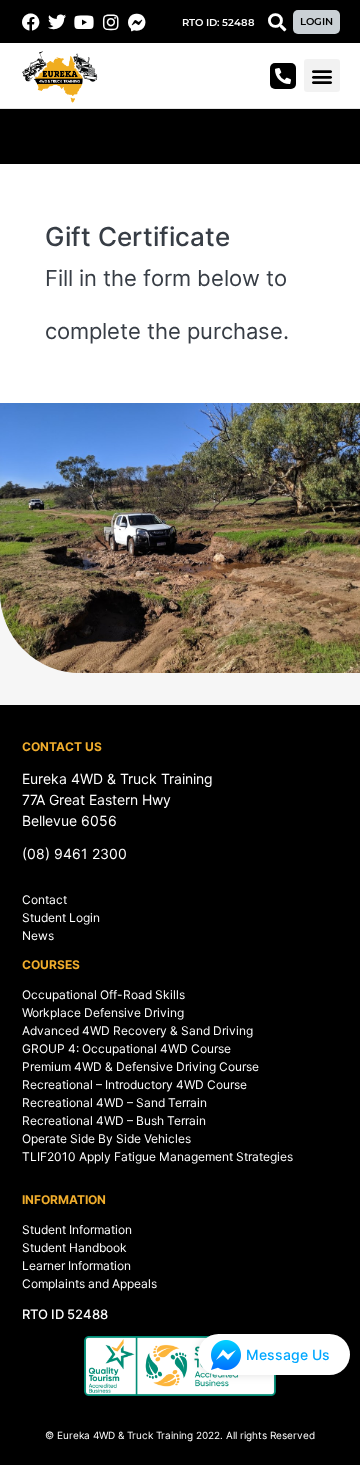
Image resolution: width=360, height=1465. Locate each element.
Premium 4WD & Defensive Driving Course (140, 1066)
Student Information (77, 1229)
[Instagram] (111, 22)
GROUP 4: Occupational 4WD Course (126, 1048)
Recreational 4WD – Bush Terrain (114, 1120)
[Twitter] (58, 22)
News (38, 935)
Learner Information (76, 1265)
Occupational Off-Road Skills (103, 994)
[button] (218, 23)
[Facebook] (31, 22)
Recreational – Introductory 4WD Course (134, 1084)
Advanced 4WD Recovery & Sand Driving (137, 1030)
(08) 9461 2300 (74, 853)
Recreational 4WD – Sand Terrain (114, 1102)
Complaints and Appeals (89, 1283)
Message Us (288, 1354)
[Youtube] (84, 22)
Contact (44, 899)
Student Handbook (74, 1247)
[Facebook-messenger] (137, 22)
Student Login (61, 917)
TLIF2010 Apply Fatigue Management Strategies (157, 1156)
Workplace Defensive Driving (103, 1012)
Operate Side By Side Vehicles (106, 1138)
